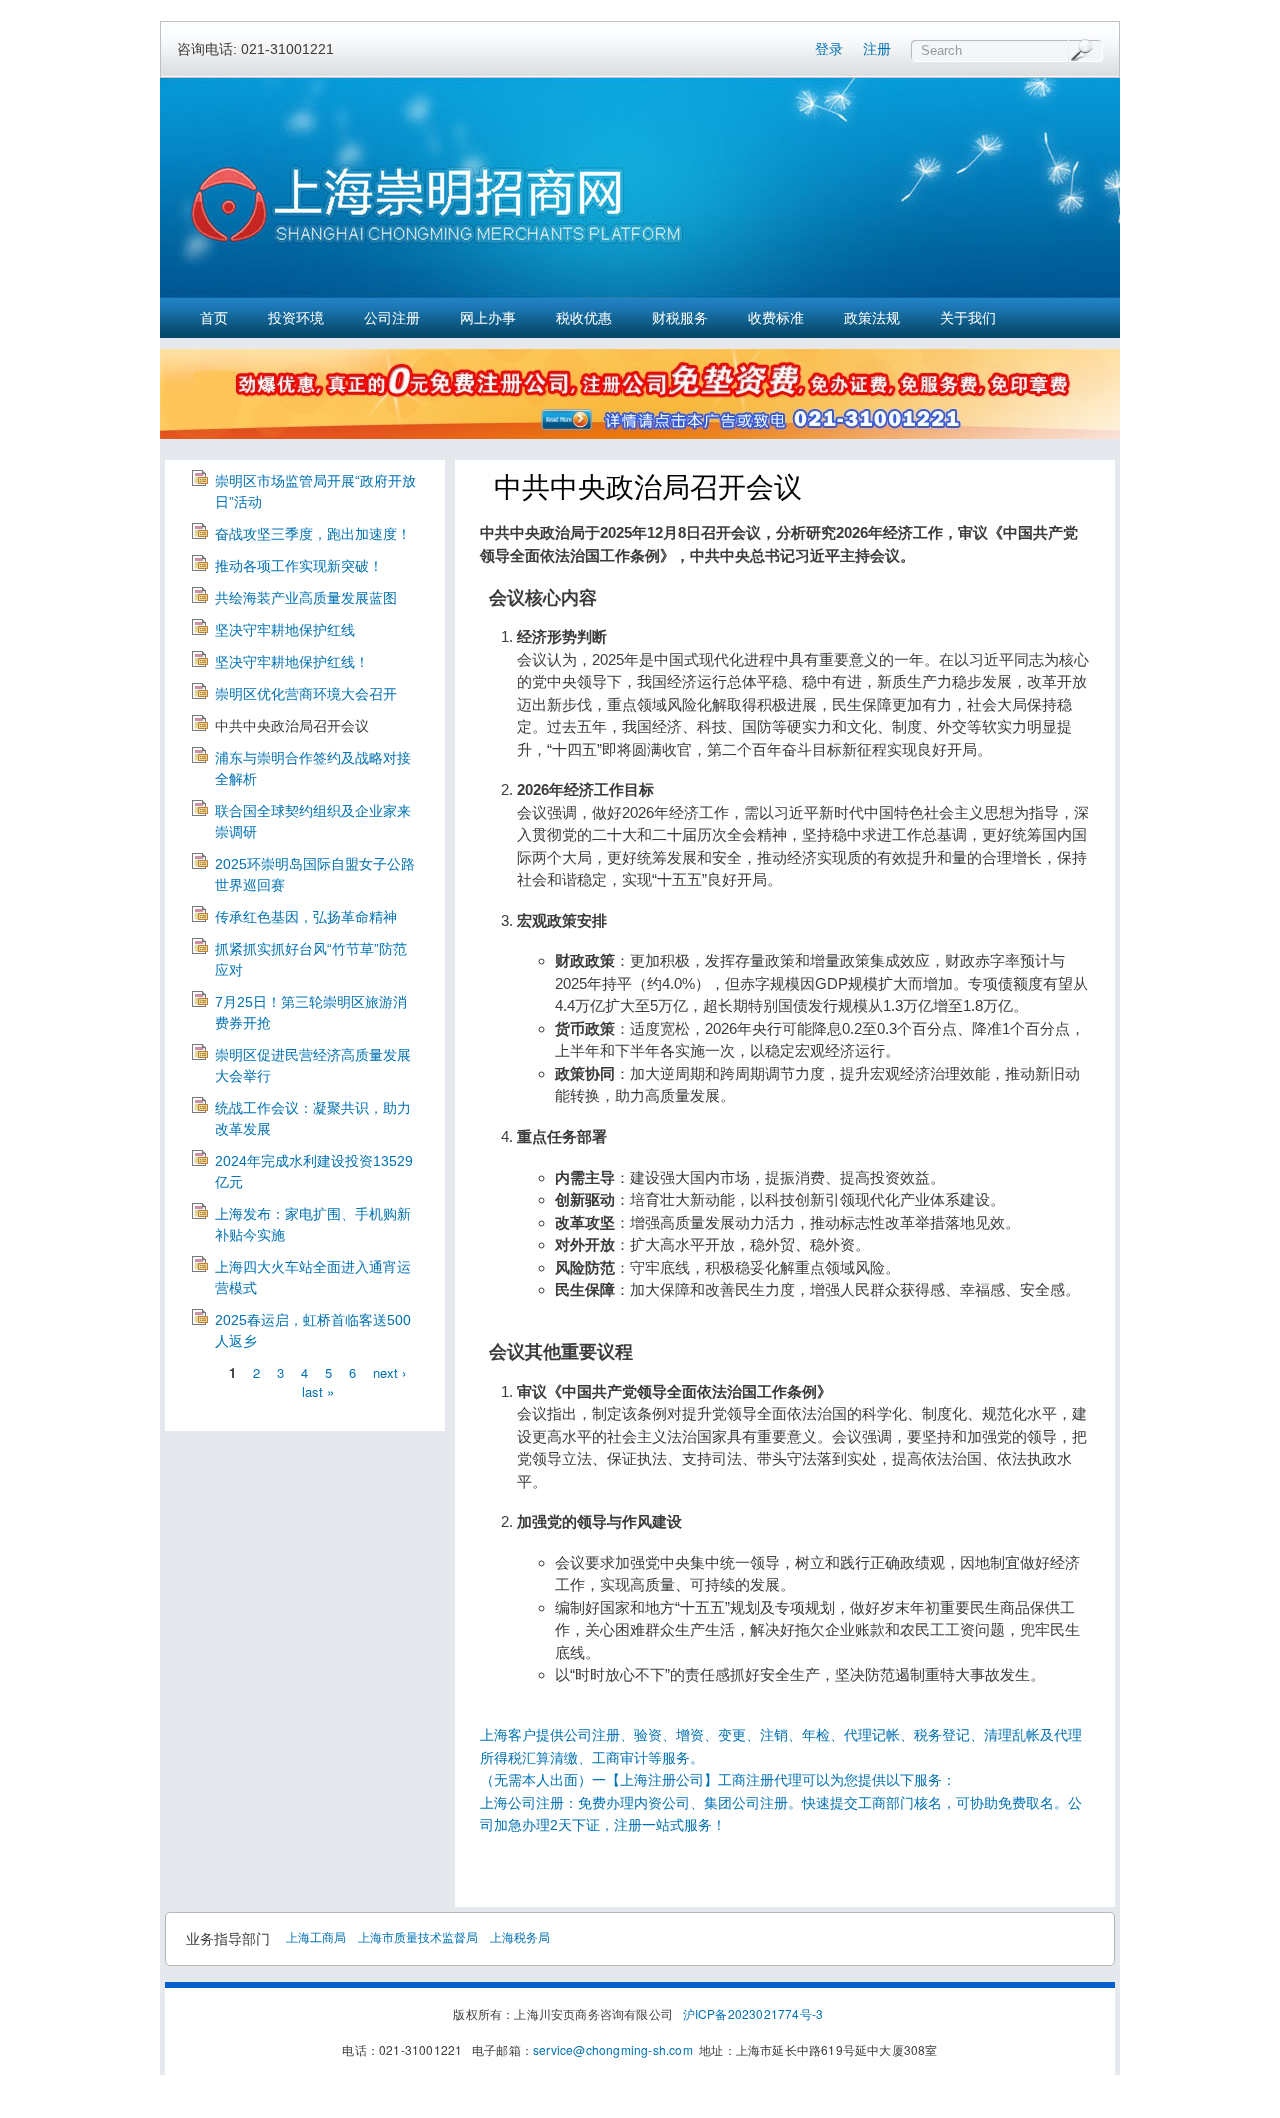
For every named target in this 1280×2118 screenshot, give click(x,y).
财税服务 (680, 318)
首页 (214, 318)
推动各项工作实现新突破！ (299, 566)
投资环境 (296, 318)
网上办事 (488, 318)
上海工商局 (316, 1936)
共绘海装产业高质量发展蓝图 (306, 598)
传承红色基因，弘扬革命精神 (306, 917)
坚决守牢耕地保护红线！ (292, 662)
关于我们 (968, 318)
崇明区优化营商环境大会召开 (306, 694)
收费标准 (776, 318)
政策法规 (872, 318)
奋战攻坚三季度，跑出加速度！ (313, 534)
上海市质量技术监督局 (418, 1936)
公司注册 (392, 318)
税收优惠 (584, 318)
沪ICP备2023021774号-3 (753, 2013)
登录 (829, 49)
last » (318, 1391)
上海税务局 (520, 1936)
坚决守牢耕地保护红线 (285, 630)
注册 (877, 49)
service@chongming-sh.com (613, 2049)
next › (389, 1371)
